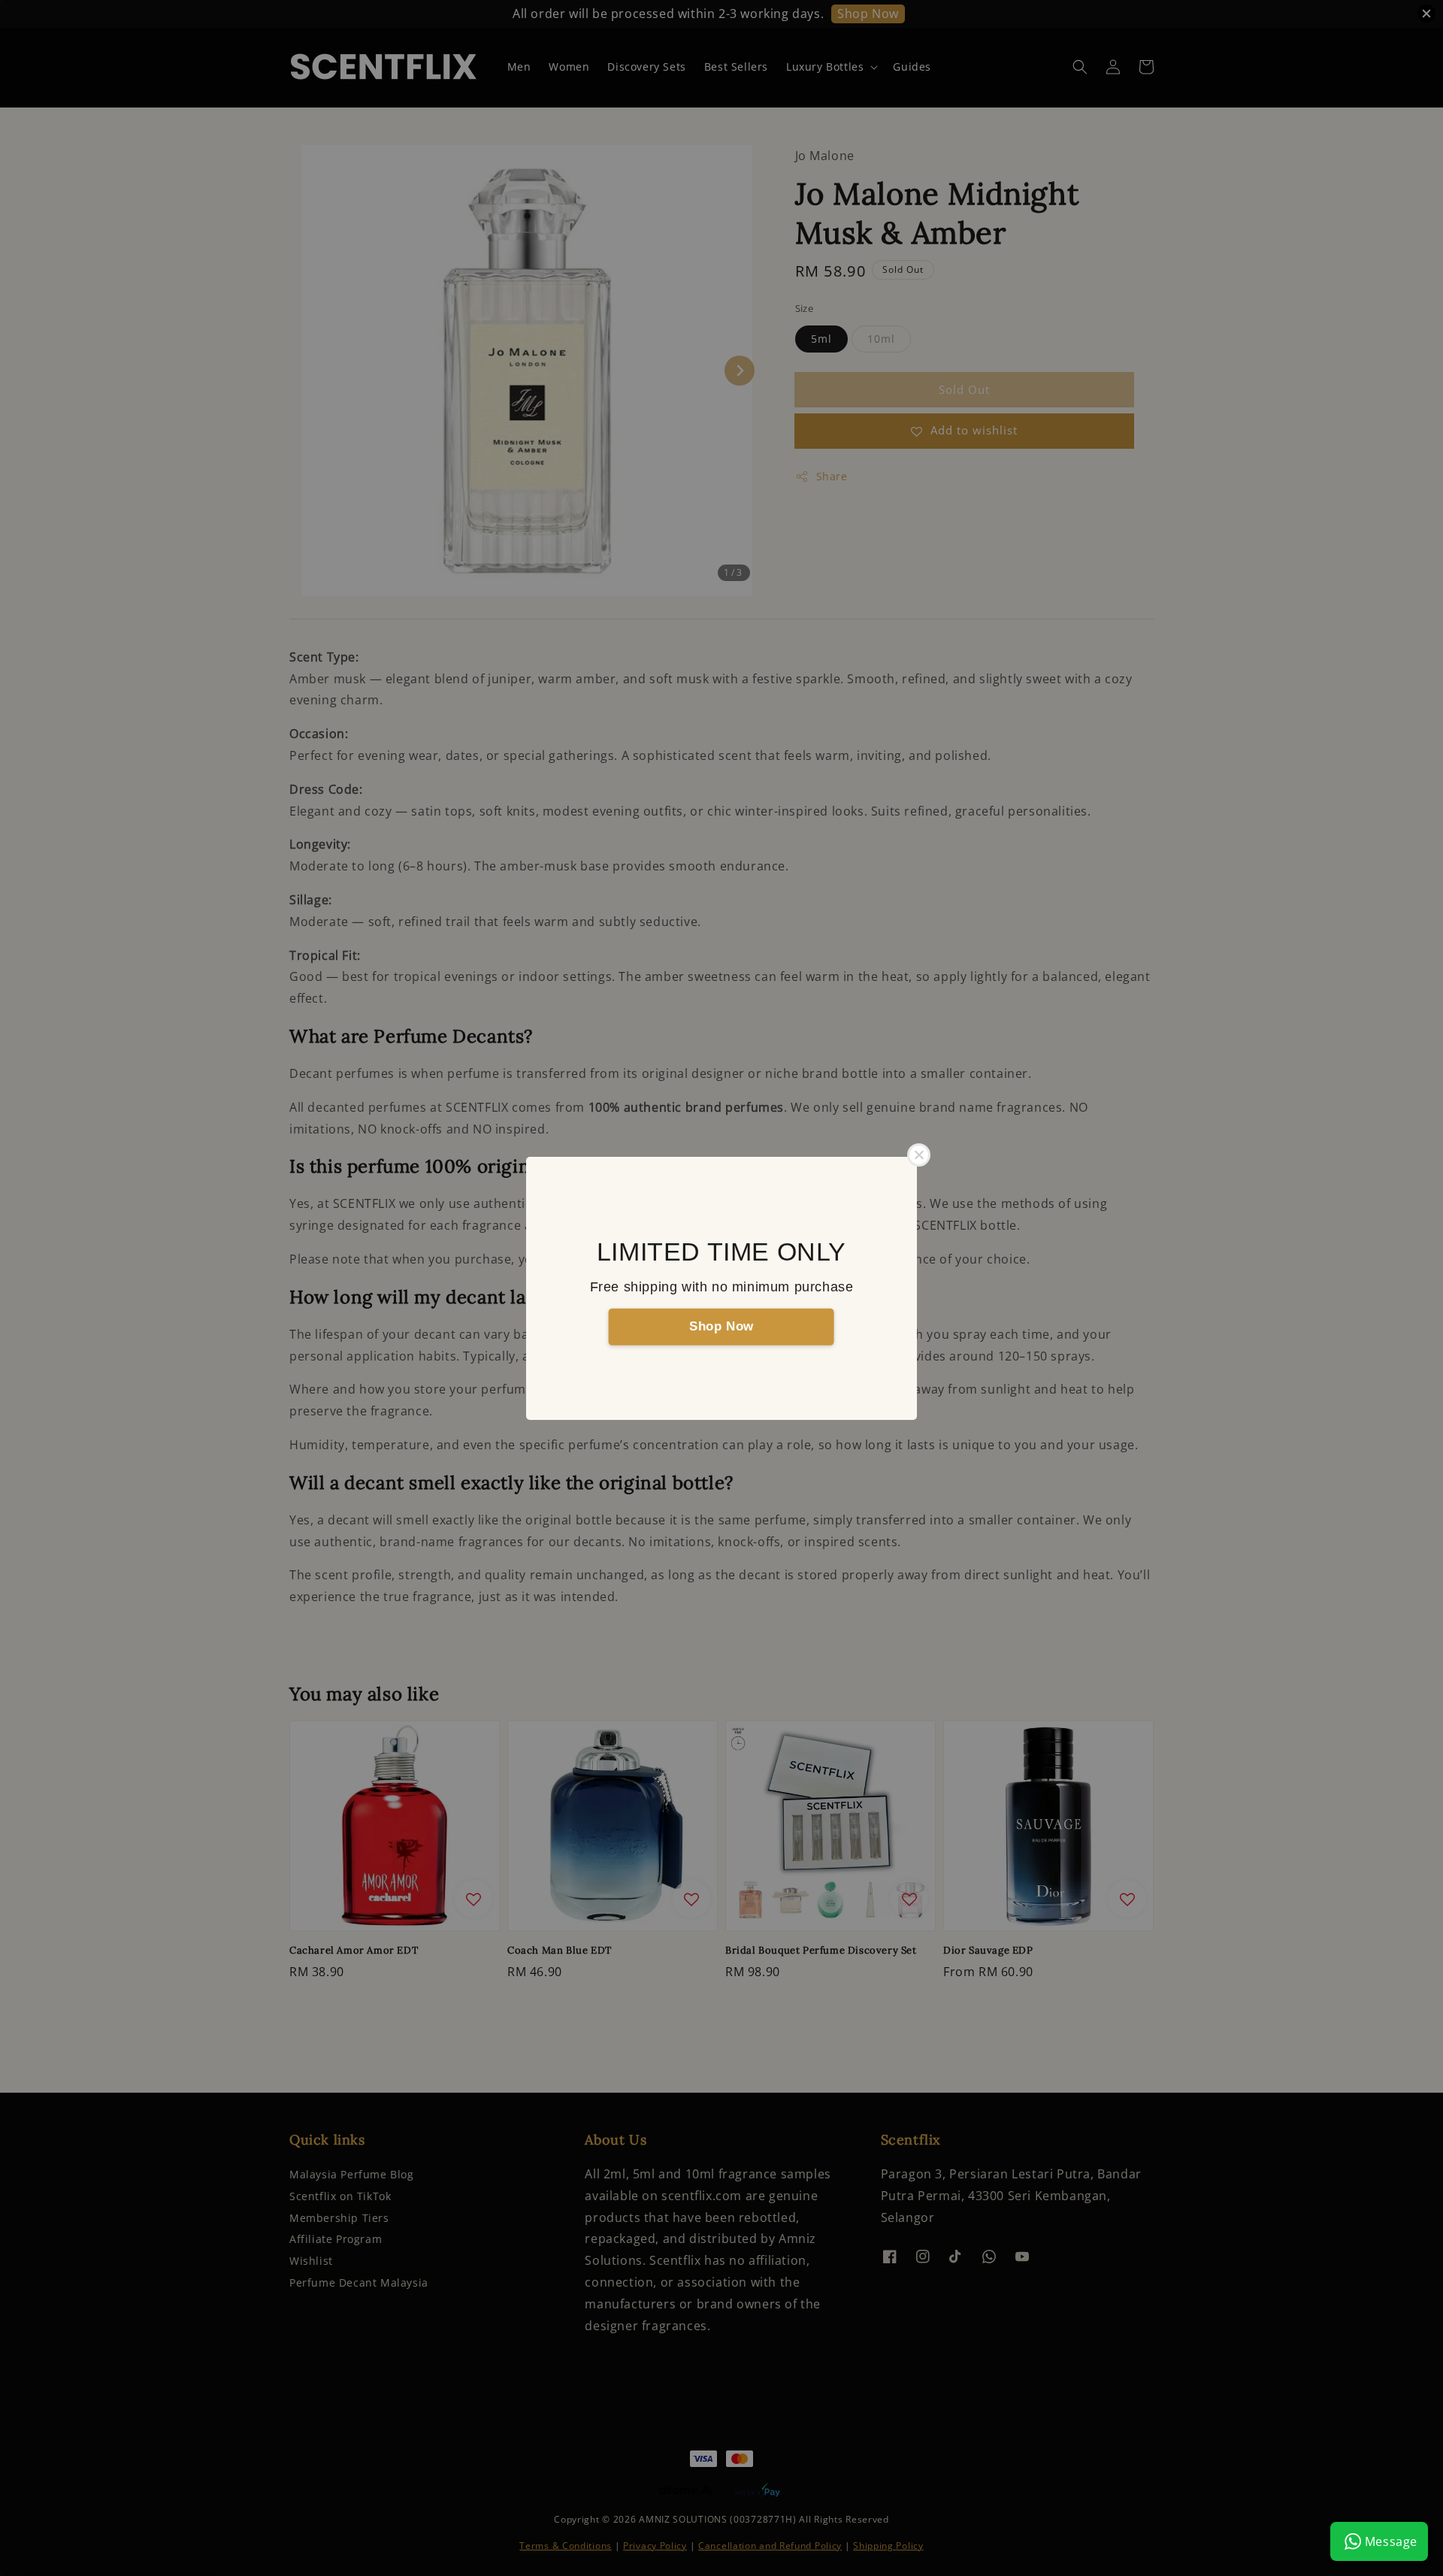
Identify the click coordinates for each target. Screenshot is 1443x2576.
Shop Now (721, 1326)
